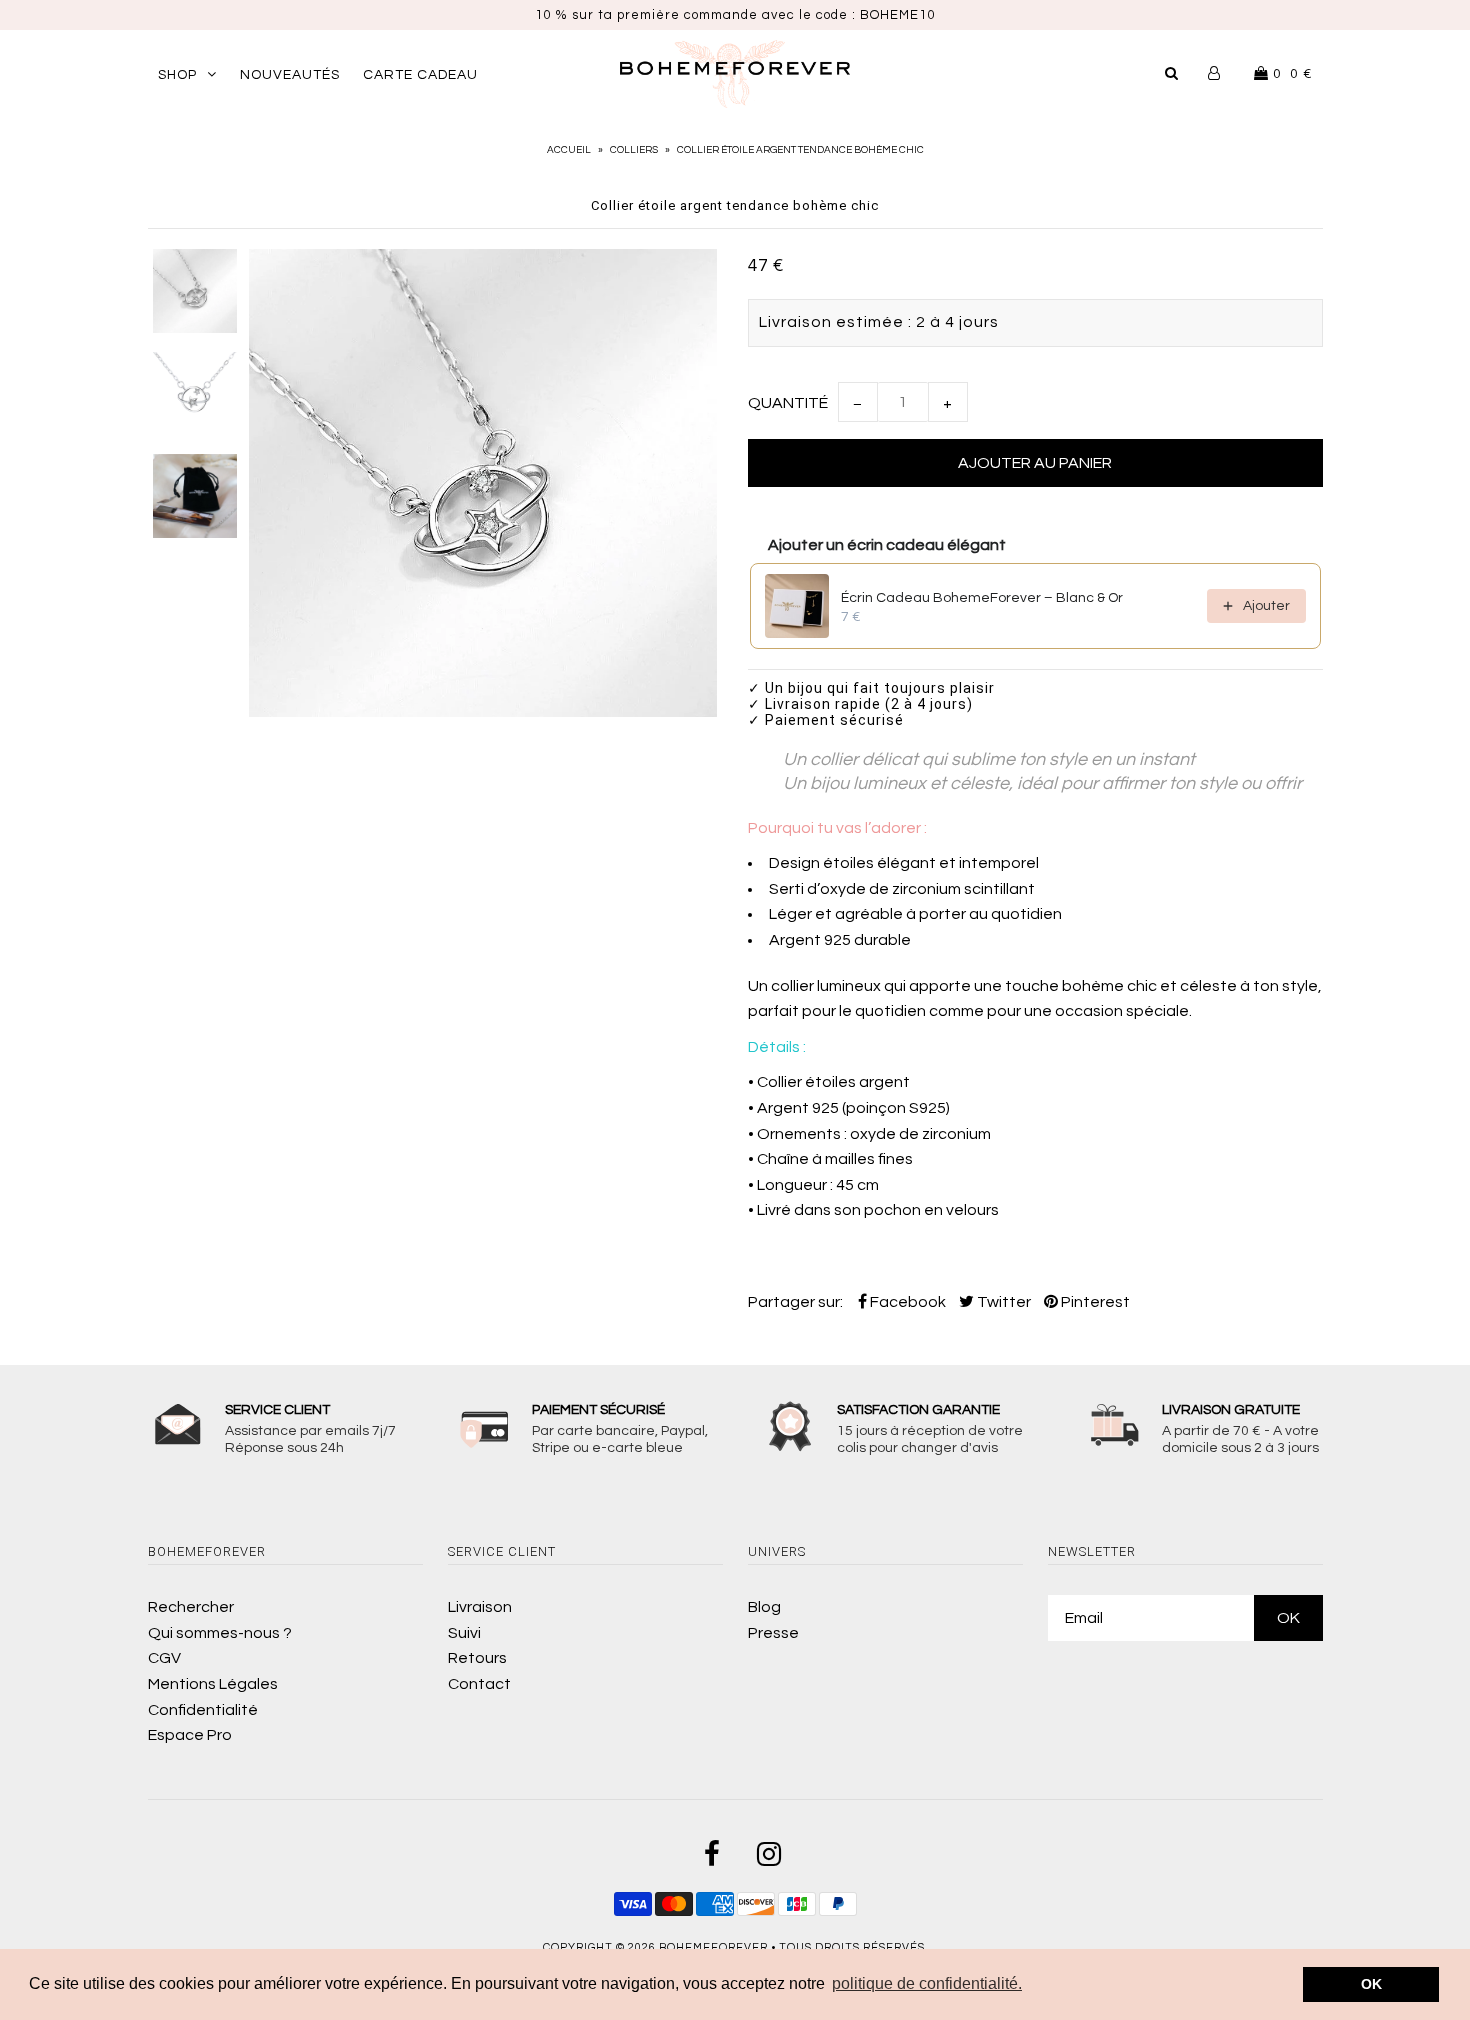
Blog (764, 1607)
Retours (477, 1658)
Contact (479, 1684)
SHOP (177, 75)
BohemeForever (713, 1947)
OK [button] (1371, 1984)
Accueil (569, 150)
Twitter (1002, 1302)
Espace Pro (190, 1735)
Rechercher (191, 1607)
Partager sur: (795, 1302)
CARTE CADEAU (420, 75)
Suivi (464, 1633)
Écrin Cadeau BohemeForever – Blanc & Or (982, 598)
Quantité (788, 403)
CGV (164, 1658)
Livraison (480, 1607)
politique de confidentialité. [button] (927, 1983)
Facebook (906, 1302)
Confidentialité (203, 1710)
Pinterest (1094, 1302)
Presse (773, 1633)
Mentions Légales (213, 1684)
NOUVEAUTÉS (290, 75)
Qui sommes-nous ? (220, 1633)
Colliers (634, 150)
